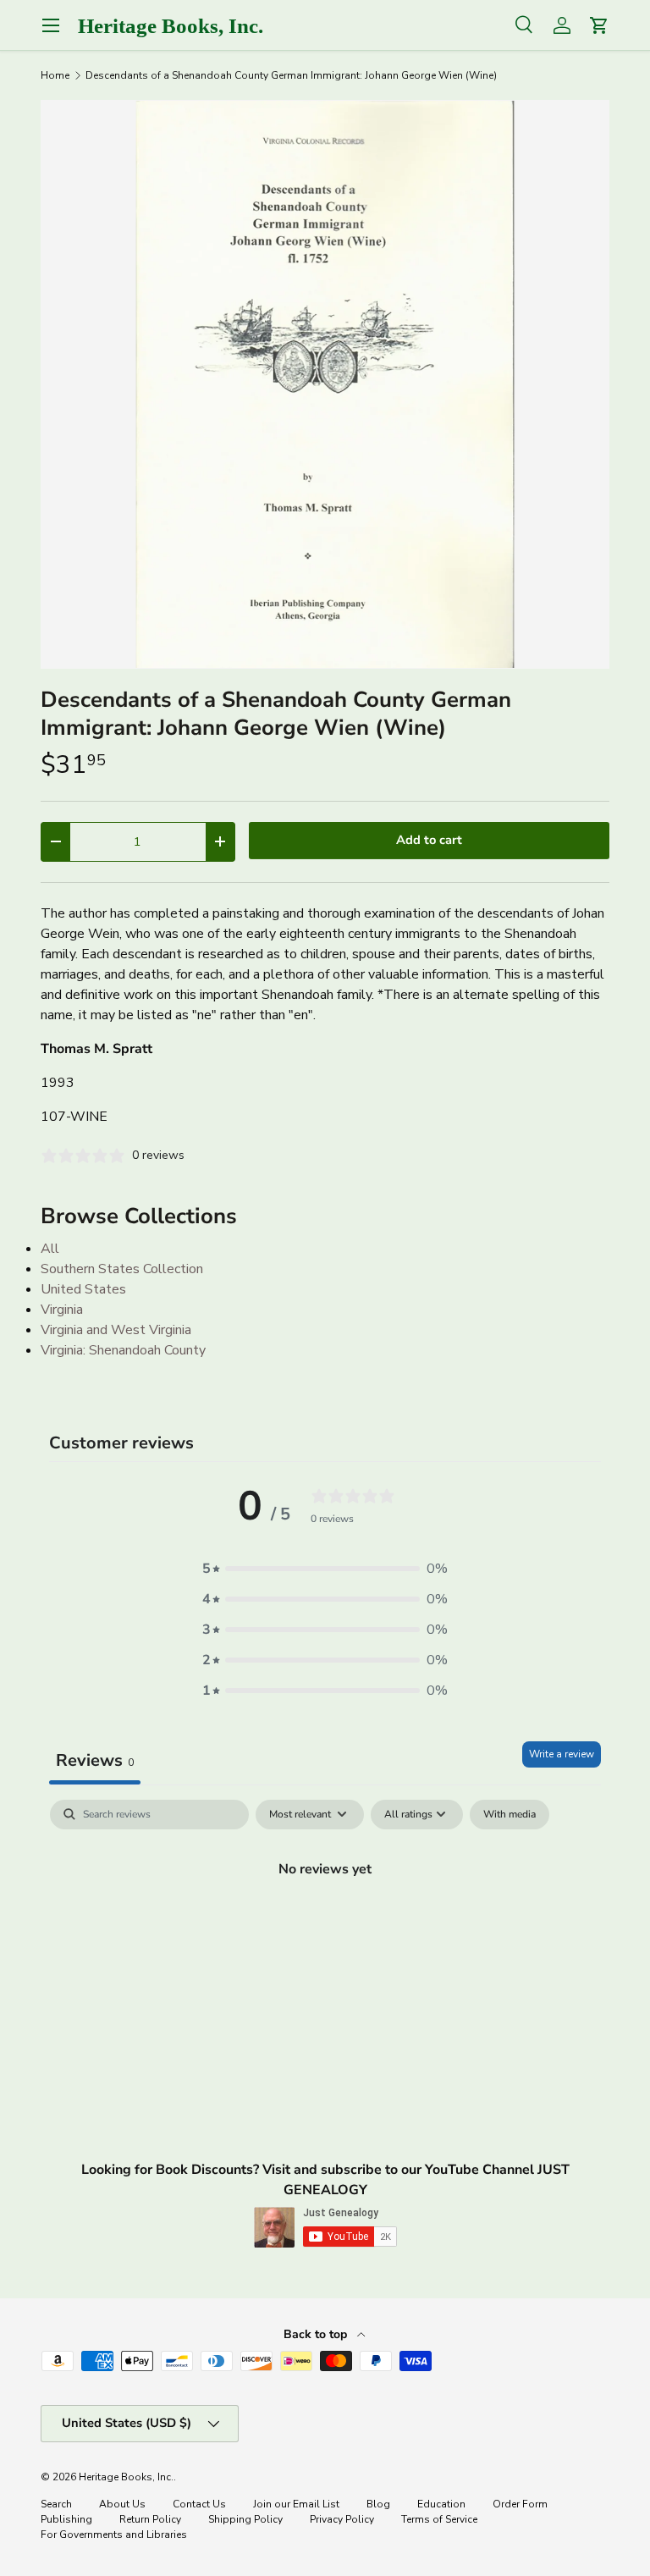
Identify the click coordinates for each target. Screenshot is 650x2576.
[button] (325, 1569)
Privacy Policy (342, 2519)
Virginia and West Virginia (116, 1330)
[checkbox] (510, 1815)
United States (83, 1289)
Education (441, 2504)
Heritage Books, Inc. (126, 2477)
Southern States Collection (122, 1269)
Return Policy (150, 2519)
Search (56, 2504)
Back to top (317, 2334)
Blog (378, 2504)
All (50, 1249)
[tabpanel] (325, 1927)
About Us (122, 2504)
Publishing (66, 2519)
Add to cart (429, 840)
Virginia (62, 1310)
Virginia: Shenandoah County (123, 1350)
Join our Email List (296, 2504)
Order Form (520, 2504)
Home (55, 75)
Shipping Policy (245, 2519)
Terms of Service (439, 2519)
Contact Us (199, 2504)
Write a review (562, 1754)
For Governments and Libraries (114, 2535)
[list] (325, 384)
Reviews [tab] (95, 1760)
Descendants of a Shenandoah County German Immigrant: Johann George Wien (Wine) (291, 75)
